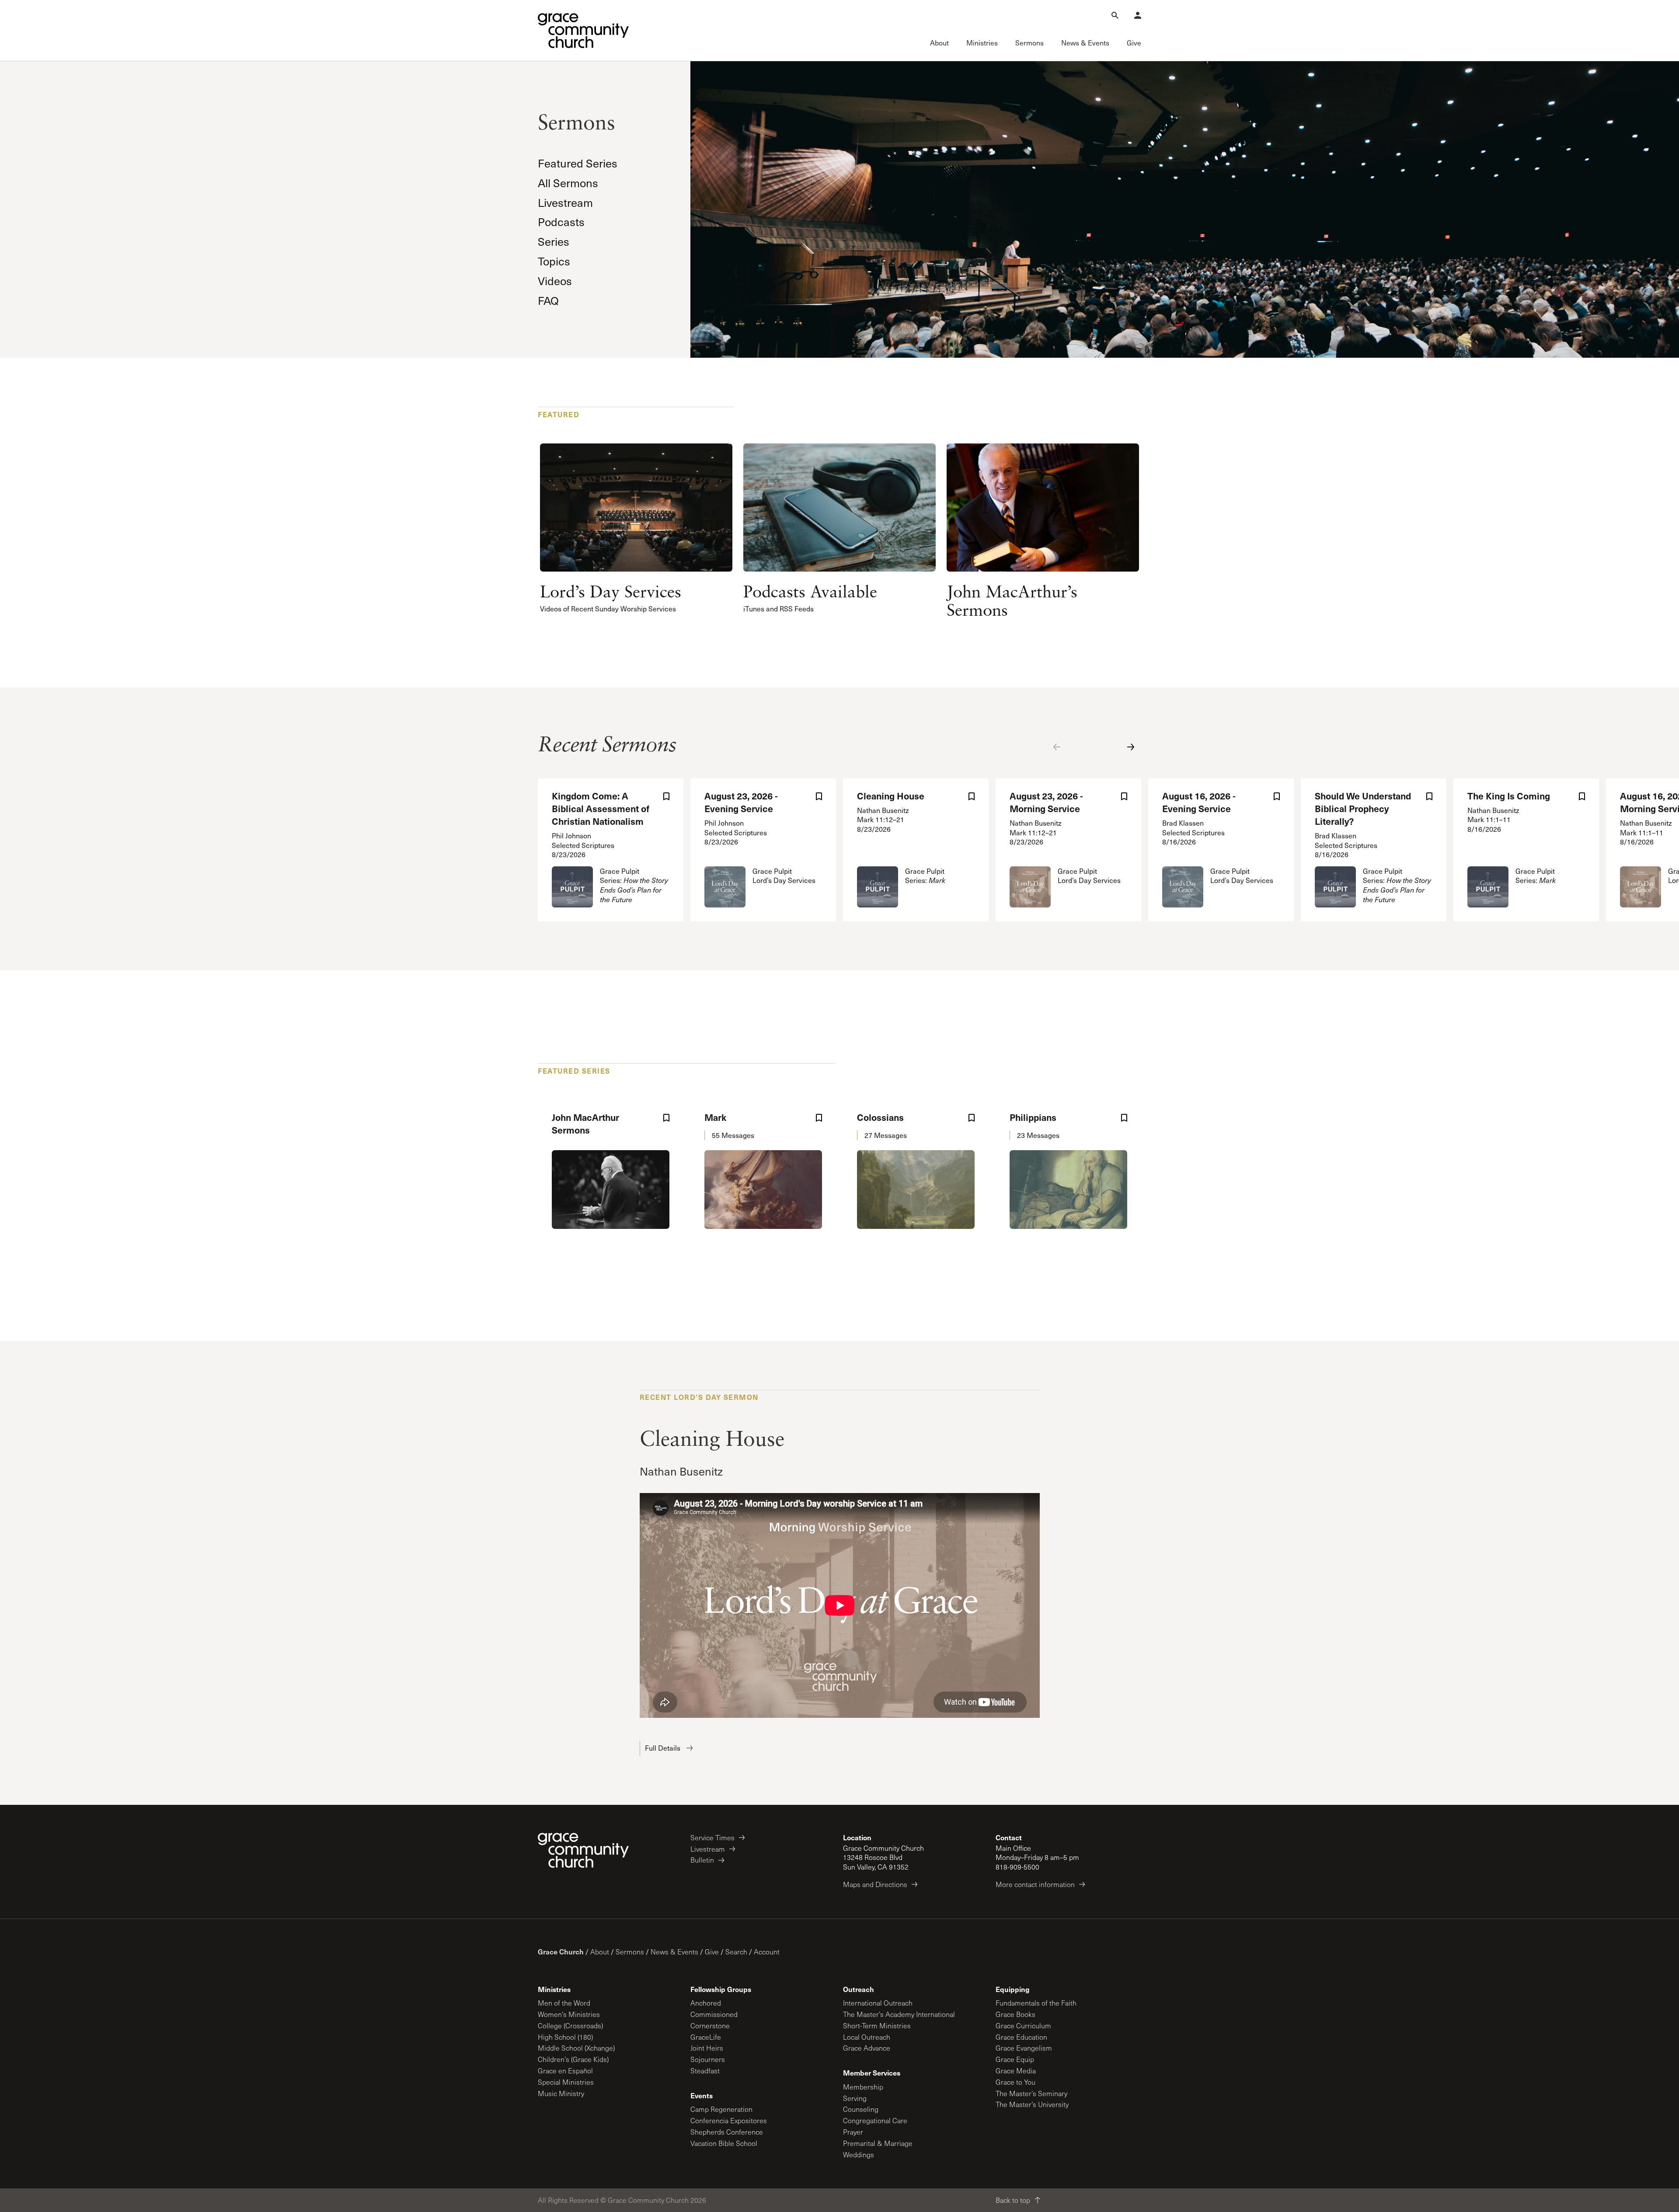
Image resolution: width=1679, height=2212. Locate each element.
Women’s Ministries (569, 2014)
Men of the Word (564, 2003)
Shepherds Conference (727, 2132)
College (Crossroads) (570, 2025)
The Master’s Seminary (1031, 2093)
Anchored (706, 2003)
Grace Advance (867, 2048)
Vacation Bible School (724, 2143)
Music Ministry (561, 2093)
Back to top (1013, 2200)
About (600, 1952)
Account (767, 1952)
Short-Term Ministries (877, 2025)
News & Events (674, 1952)
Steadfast (705, 2071)
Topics (554, 261)
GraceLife (706, 2037)
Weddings (859, 2154)
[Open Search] (1115, 15)
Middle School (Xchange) (576, 2048)
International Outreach (878, 2003)
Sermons (630, 1952)
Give (712, 1952)
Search (736, 1952)
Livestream (565, 202)
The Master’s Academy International (899, 2014)
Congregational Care (875, 2120)
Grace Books (1015, 2014)
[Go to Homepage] (583, 31)
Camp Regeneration (721, 2109)
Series (554, 241)
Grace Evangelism (1024, 2048)
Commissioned (714, 2014)
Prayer (853, 2132)
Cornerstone (710, 2025)
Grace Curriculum (1023, 2025)
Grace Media (1016, 2071)
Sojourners (708, 2059)
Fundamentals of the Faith (1036, 2003)
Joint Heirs (707, 2048)
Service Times (712, 1837)
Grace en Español (565, 2071)
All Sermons (568, 183)
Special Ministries (566, 2082)
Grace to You (1015, 2082)
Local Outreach (867, 2037)
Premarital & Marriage (878, 2143)
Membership (863, 2087)
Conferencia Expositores (729, 2120)
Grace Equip (1015, 2059)
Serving (855, 2098)
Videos (555, 281)
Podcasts (561, 222)
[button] (1057, 747)
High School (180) (565, 2037)
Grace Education (1021, 2037)
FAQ (548, 300)
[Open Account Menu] (1138, 15)
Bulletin (702, 1860)
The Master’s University (1032, 2104)
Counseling (861, 2109)
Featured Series (578, 163)
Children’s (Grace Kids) (573, 2059)
